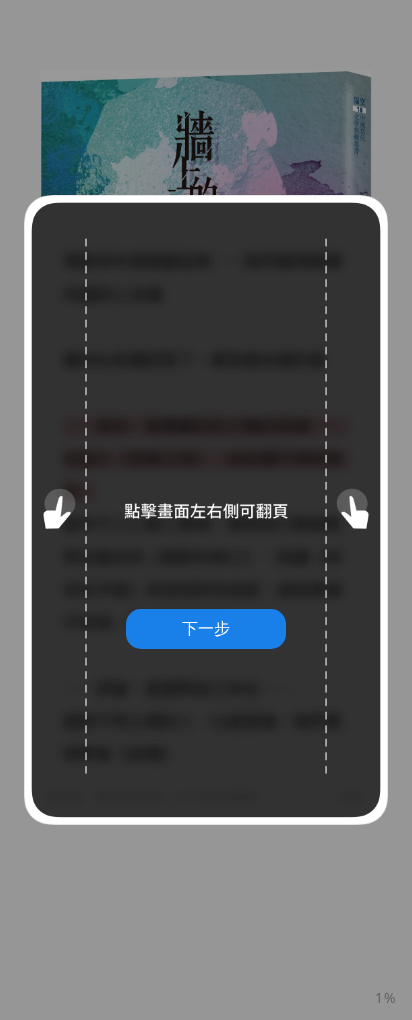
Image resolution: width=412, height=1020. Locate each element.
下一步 (206, 628)
